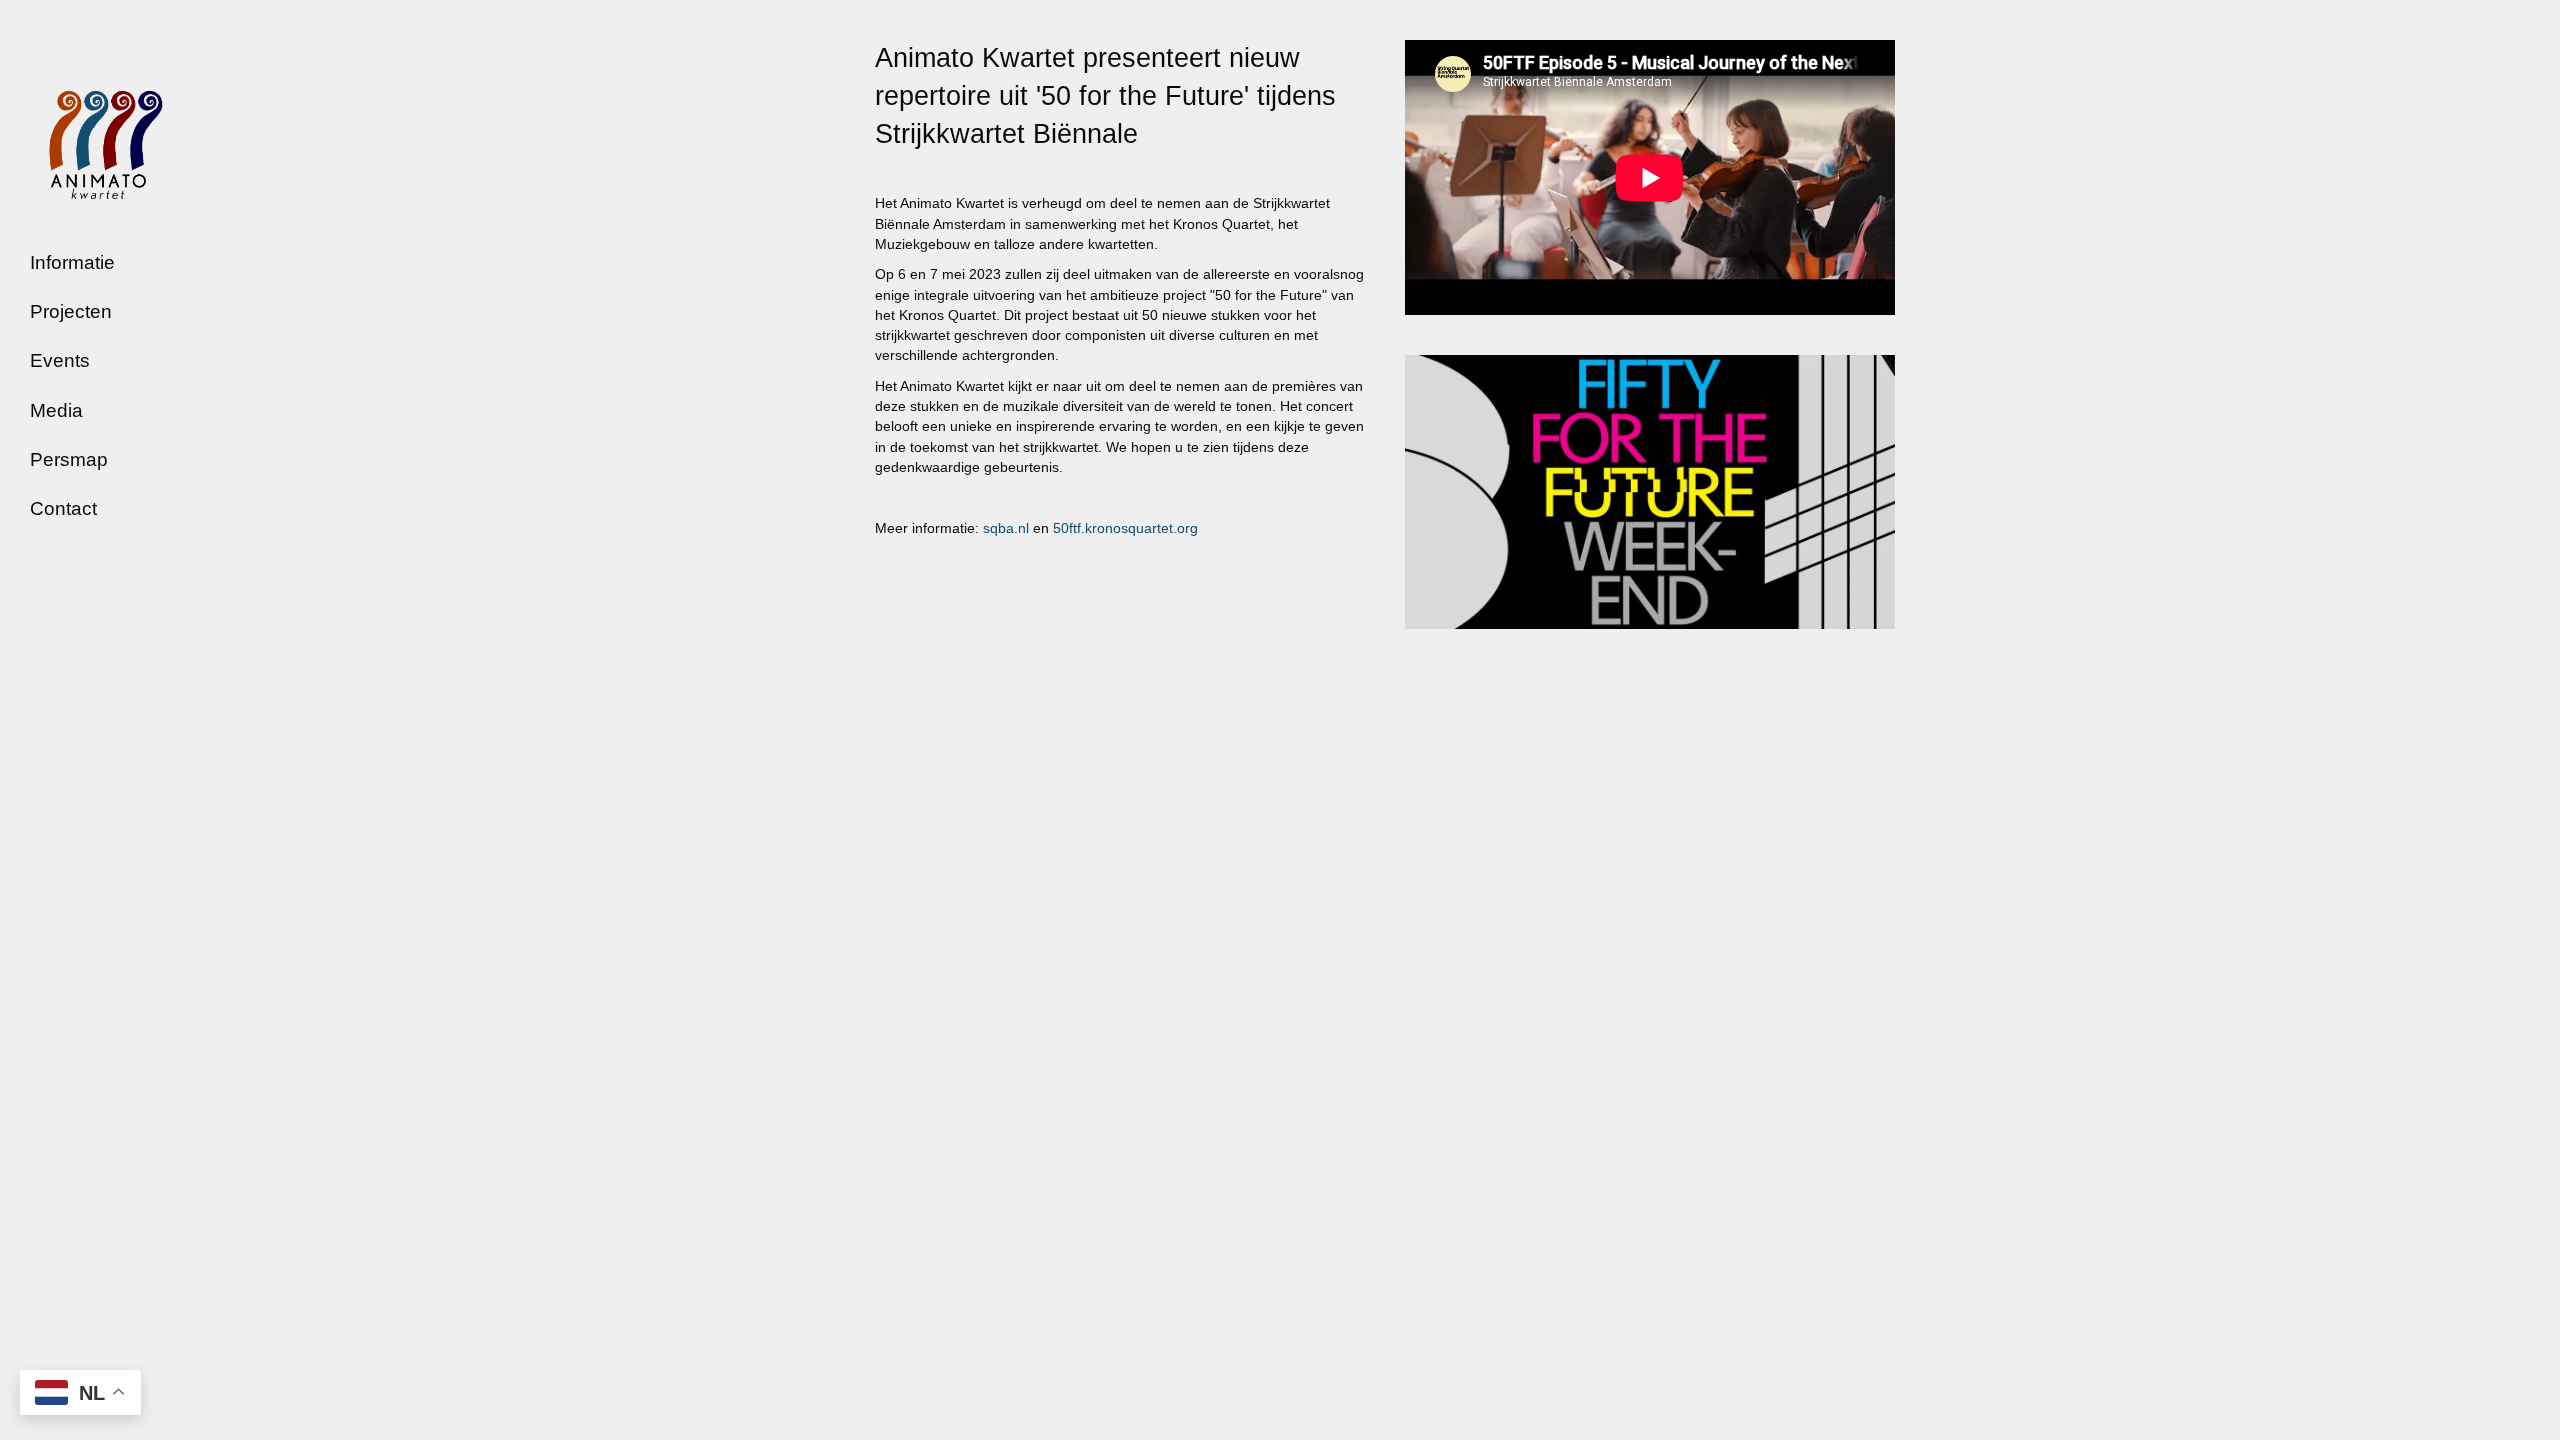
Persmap (69, 459)
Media (56, 410)
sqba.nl (1006, 528)
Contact (63, 508)
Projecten (71, 311)
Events (60, 360)
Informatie (72, 262)
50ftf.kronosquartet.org (1125, 528)
